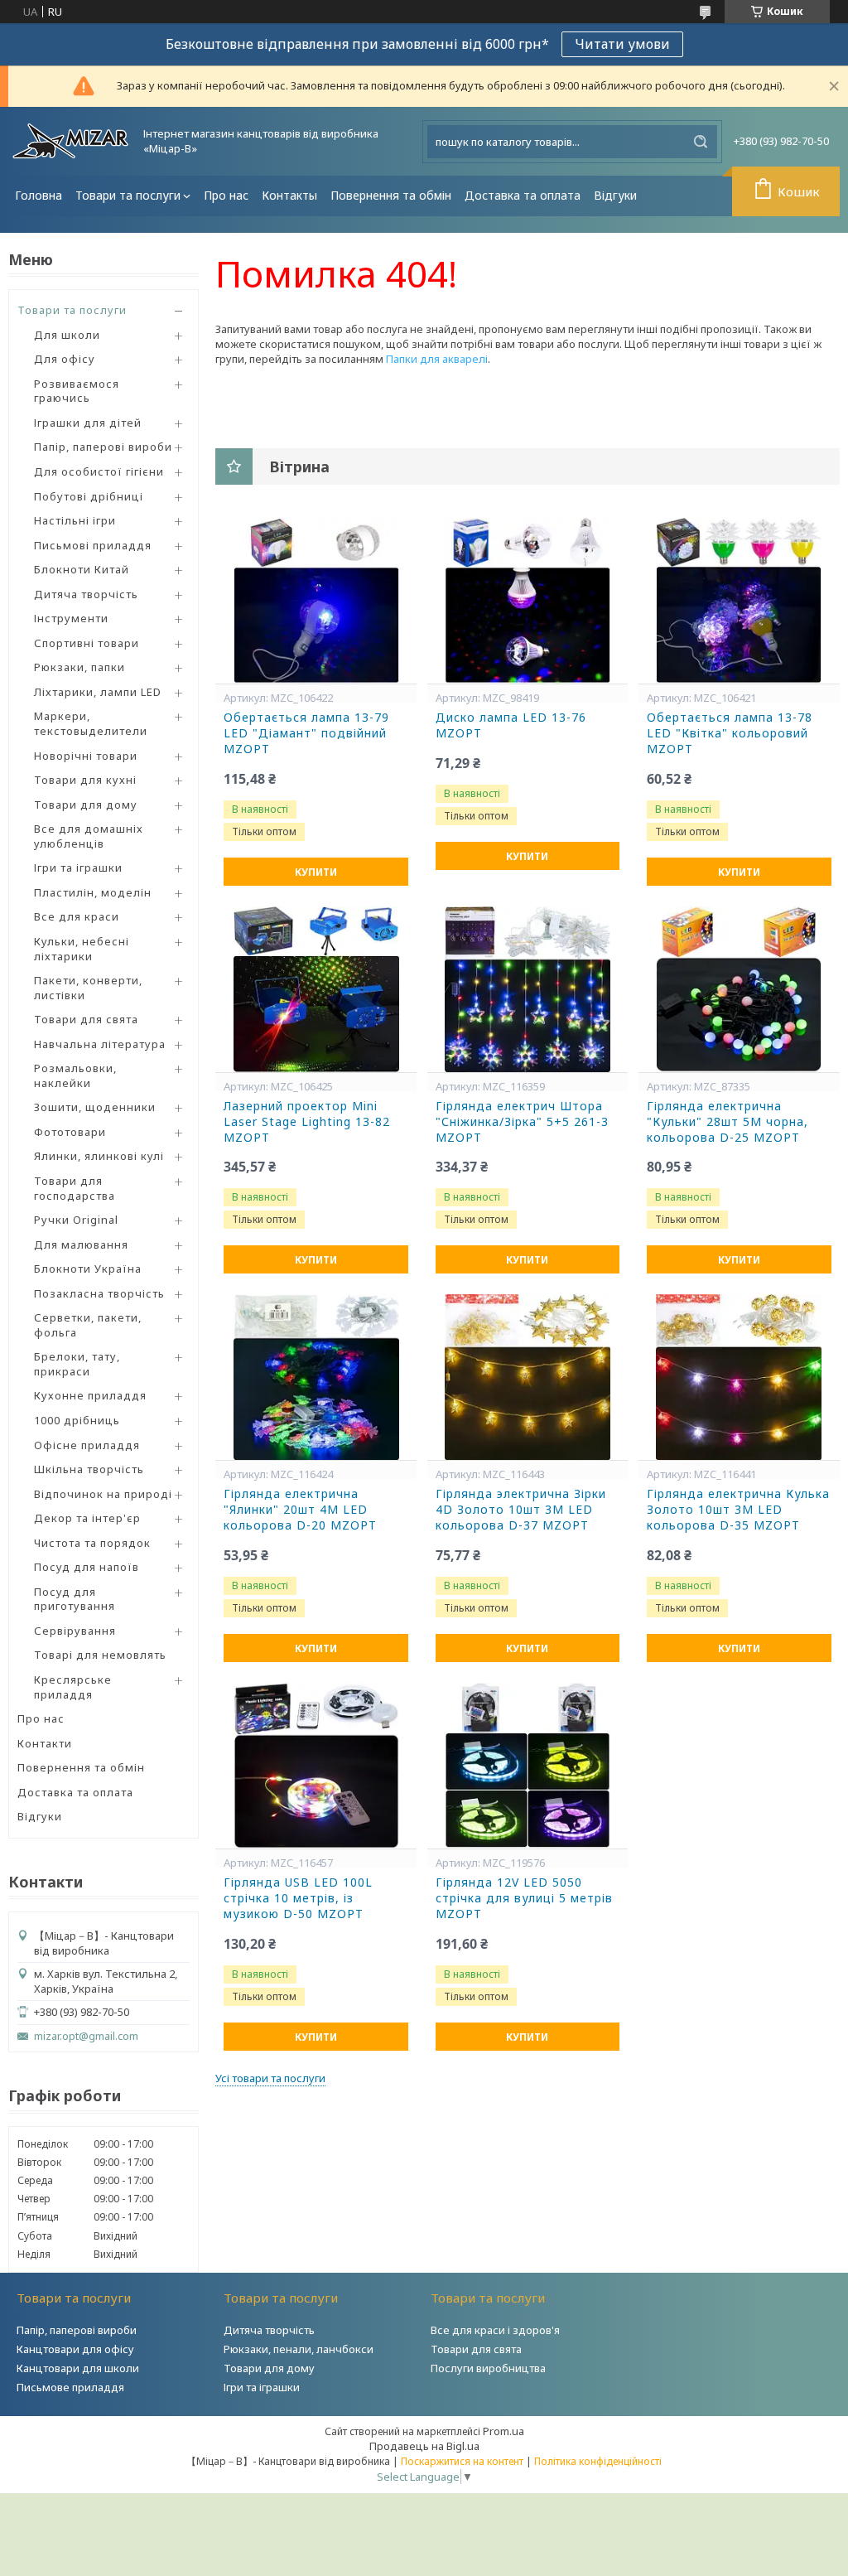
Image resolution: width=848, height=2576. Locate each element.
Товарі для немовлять (100, 1655)
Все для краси (77, 916)
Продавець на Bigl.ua (424, 2446)
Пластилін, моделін (93, 892)
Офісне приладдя (87, 1445)
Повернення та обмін (391, 195)
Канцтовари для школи (78, 2368)
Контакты (289, 195)
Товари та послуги (128, 195)
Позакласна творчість (99, 1293)
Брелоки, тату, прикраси (77, 1364)
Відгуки (615, 195)
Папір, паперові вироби (103, 447)
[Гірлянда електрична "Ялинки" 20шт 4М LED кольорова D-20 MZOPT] (316, 1377)
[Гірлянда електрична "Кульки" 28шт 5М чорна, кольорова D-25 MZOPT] (739, 989)
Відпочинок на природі (103, 1494)
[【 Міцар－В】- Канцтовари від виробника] (70, 141)
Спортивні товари (87, 643)
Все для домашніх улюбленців (89, 836)
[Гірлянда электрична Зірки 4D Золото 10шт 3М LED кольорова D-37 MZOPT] (528, 1377)
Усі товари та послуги (270, 2078)
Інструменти (71, 618)
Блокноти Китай (82, 569)
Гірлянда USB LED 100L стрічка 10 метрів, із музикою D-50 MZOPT (298, 1898)
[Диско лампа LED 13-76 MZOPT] (528, 601)
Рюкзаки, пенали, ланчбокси (299, 2349)
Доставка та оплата (523, 195)
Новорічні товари (86, 756)
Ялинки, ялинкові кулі (99, 1156)
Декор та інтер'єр (87, 1518)
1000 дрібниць (77, 1420)
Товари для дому (86, 805)
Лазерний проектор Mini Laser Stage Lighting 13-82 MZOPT (307, 1122)
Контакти (45, 1743)
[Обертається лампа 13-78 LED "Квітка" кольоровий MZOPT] (739, 601)
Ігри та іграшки (78, 868)
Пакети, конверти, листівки (88, 988)
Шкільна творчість (89, 1469)
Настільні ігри (75, 520)
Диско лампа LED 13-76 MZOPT (511, 725)
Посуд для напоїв (87, 1567)
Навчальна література (100, 1044)
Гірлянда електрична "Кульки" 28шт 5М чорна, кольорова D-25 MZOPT (728, 1122)
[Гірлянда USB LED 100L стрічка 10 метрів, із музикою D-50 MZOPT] (316, 1766)
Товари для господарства (75, 1188)
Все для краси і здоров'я (495, 2330)
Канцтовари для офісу (75, 2349)
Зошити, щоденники (95, 1107)
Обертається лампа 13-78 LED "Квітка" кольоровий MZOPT (730, 733)
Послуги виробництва (488, 2368)
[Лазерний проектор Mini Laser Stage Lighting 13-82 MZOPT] (316, 989)
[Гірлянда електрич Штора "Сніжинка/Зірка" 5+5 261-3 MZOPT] (528, 989)
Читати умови (622, 44)
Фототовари (70, 1132)
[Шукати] (701, 142)
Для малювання (81, 1245)
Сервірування (75, 1631)
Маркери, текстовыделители (91, 723)
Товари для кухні (85, 780)
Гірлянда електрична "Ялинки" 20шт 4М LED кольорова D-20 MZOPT (300, 1510)
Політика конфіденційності (598, 2461)
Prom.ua (503, 2431)
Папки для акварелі (437, 359)
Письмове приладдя (70, 2387)
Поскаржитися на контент (462, 2461)
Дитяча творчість (86, 594)
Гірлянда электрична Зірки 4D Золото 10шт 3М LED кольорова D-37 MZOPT (521, 1510)
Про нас (226, 195)
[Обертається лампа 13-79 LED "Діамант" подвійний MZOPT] (316, 601)
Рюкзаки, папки (79, 667)
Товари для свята (86, 1019)
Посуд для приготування (75, 1599)
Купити (316, 872)
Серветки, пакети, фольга (88, 1325)
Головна (39, 195)
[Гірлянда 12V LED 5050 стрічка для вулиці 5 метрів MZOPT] (528, 1766)
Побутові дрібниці (89, 496)
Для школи (67, 335)
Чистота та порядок (92, 1543)
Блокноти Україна (88, 1269)
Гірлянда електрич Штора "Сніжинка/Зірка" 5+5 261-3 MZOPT (522, 1122)
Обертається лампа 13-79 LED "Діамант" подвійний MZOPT (306, 733)
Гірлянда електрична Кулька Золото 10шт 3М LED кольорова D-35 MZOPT (738, 1510)
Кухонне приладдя (90, 1395)
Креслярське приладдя (73, 1687)
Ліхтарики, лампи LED (98, 692)
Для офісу (65, 359)
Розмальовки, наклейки (75, 1075)
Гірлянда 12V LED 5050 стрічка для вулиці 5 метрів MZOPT (524, 1898)
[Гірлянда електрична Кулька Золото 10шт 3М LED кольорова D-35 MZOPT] (739, 1377)
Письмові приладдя (93, 545)
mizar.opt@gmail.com (86, 2036)
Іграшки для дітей (88, 423)
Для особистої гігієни (99, 471)
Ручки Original (76, 1220)
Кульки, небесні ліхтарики (82, 949)
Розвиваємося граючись (77, 391)
